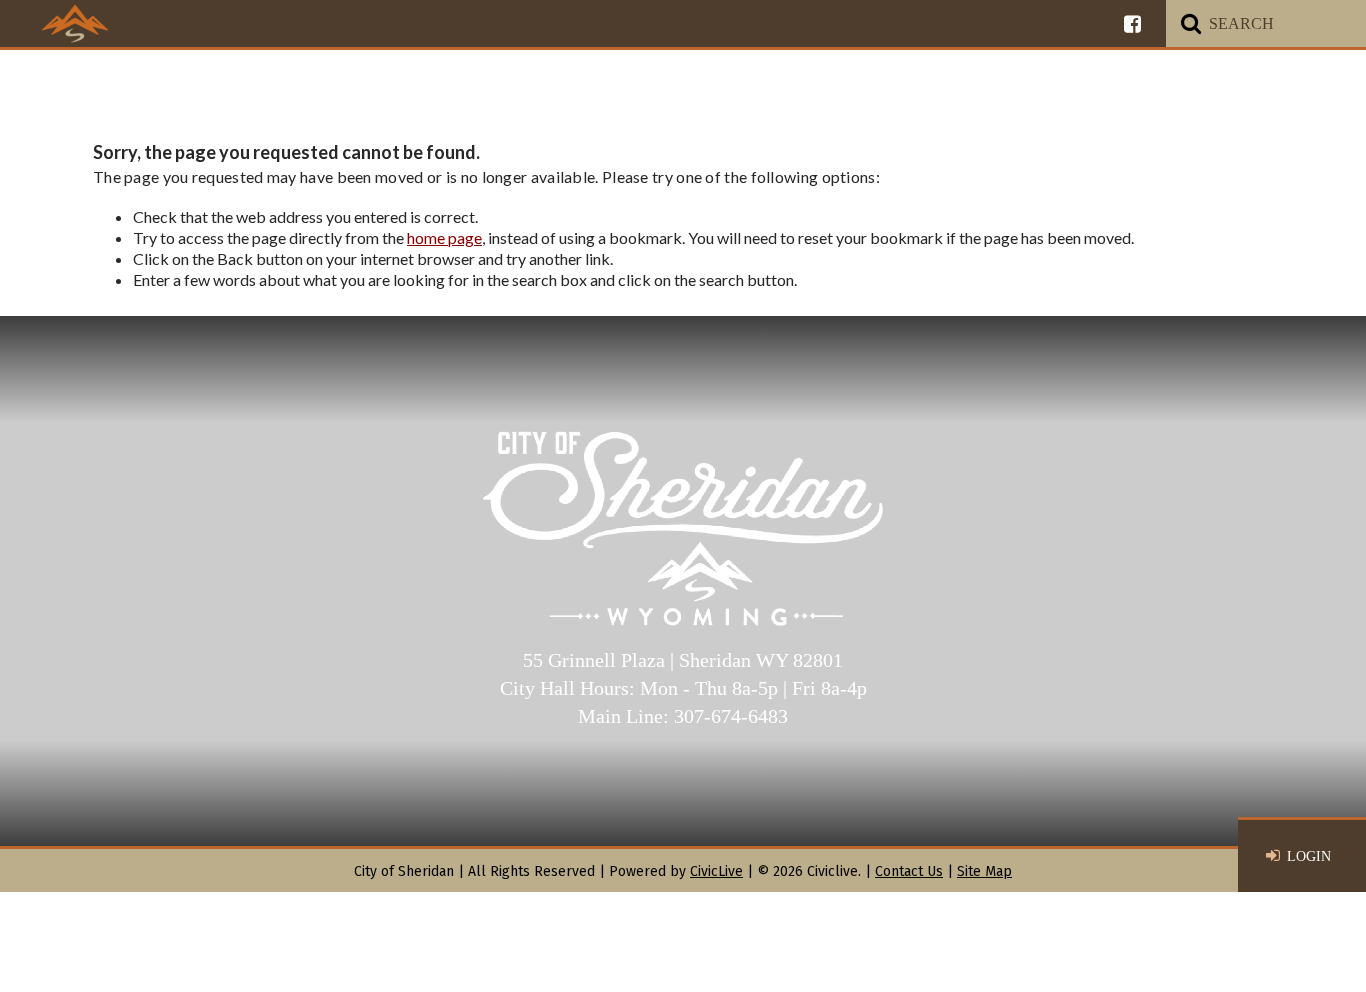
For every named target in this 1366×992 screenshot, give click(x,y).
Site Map (984, 871)
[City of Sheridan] (75, 23)
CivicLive (716, 871)
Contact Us (909, 871)
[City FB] (1132, 23)
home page (444, 237)
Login (1309, 856)
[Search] (1191, 23)
